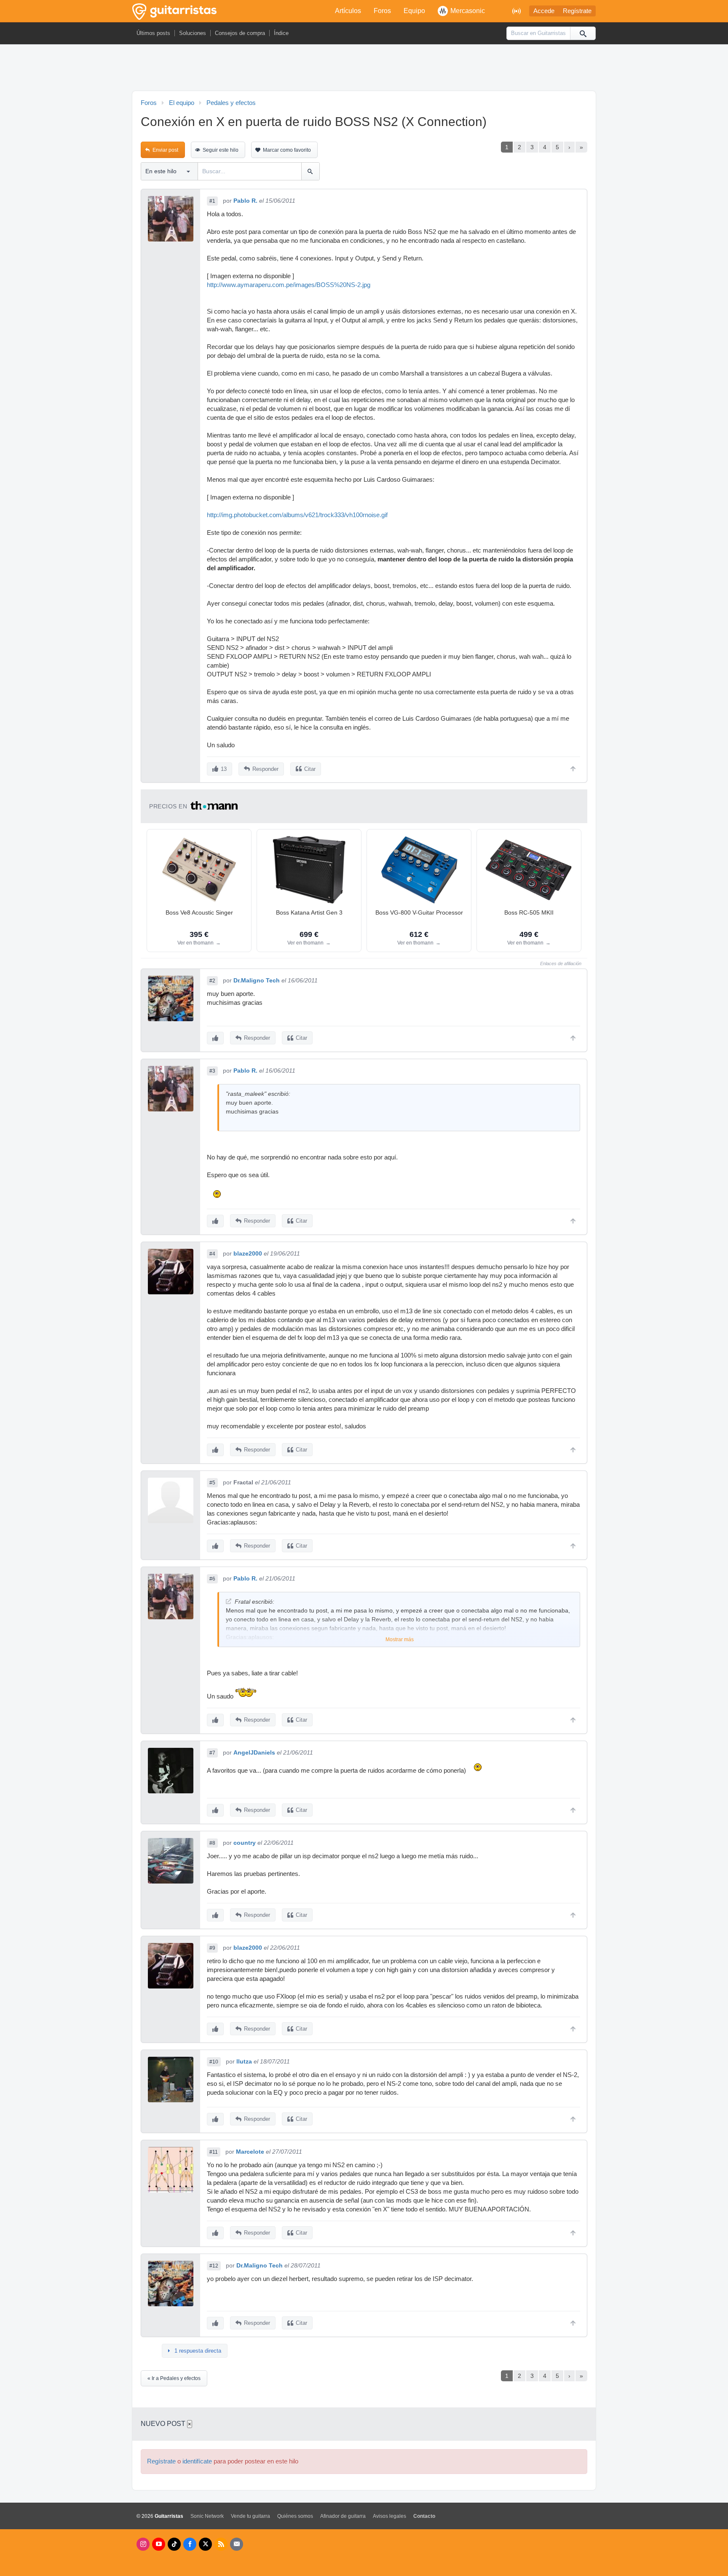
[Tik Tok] (174, 2544)
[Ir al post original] (229, 1601)
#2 (212, 981)
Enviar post (165, 150)
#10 (214, 2062)
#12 (214, 2266)
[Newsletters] (237, 2544)
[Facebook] (190, 2544)
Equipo (414, 11)
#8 (212, 1843)
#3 (212, 1071)
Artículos (348, 11)
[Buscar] (583, 33)
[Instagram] (143, 2544)
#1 (212, 201)
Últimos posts (153, 33)
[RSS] (221, 2544)
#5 (212, 1483)
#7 (212, 1753)
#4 (212, 1254)
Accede (544, 11)
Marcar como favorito (287, 150)
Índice (281, 33)
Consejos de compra (240, 33)
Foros (382, 11)
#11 (214, 2152)
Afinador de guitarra (343, 2516)
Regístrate (577, 11)
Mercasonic (468, 11)
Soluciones (193, 33)
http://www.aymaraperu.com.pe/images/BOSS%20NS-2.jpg (289, 285)
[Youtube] (159, 2544)
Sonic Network (207, 2516)
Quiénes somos (295, 2516)
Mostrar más (400, 1640)
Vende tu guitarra (250, 2516)
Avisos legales (389, 2516)
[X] (205, 2544)
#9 (212, 1948)
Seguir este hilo (221, 150)
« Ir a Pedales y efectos (174, 2378)
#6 (212, 1579)
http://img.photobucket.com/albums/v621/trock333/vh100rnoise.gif (297, 515)
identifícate (197, 2461)
